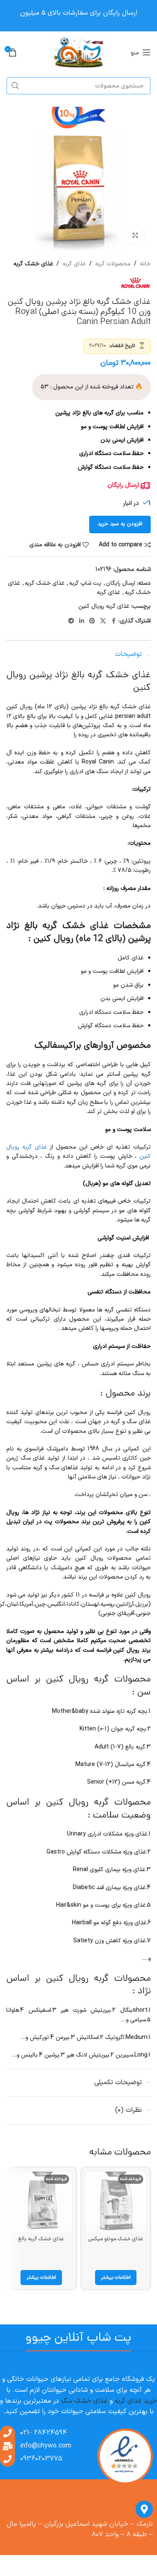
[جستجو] (15, 86)
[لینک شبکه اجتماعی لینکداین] (82, 621)
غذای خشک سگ (84, 2401)
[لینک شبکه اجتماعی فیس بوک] (113, 621)
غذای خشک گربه (33, 264)
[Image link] (125, 2456)
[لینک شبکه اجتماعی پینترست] (92, 621)
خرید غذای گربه (136, 2401)
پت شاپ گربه (85, 583)
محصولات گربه (113, 264)
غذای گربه (74, 264)
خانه (145, 264)
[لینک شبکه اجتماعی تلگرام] (71, 621)
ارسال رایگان (121, 583)
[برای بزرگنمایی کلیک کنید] (135, 235)
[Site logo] (78, 52)
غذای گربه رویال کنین (104, 606)
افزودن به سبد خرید (120, 524)
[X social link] (103, 621)
